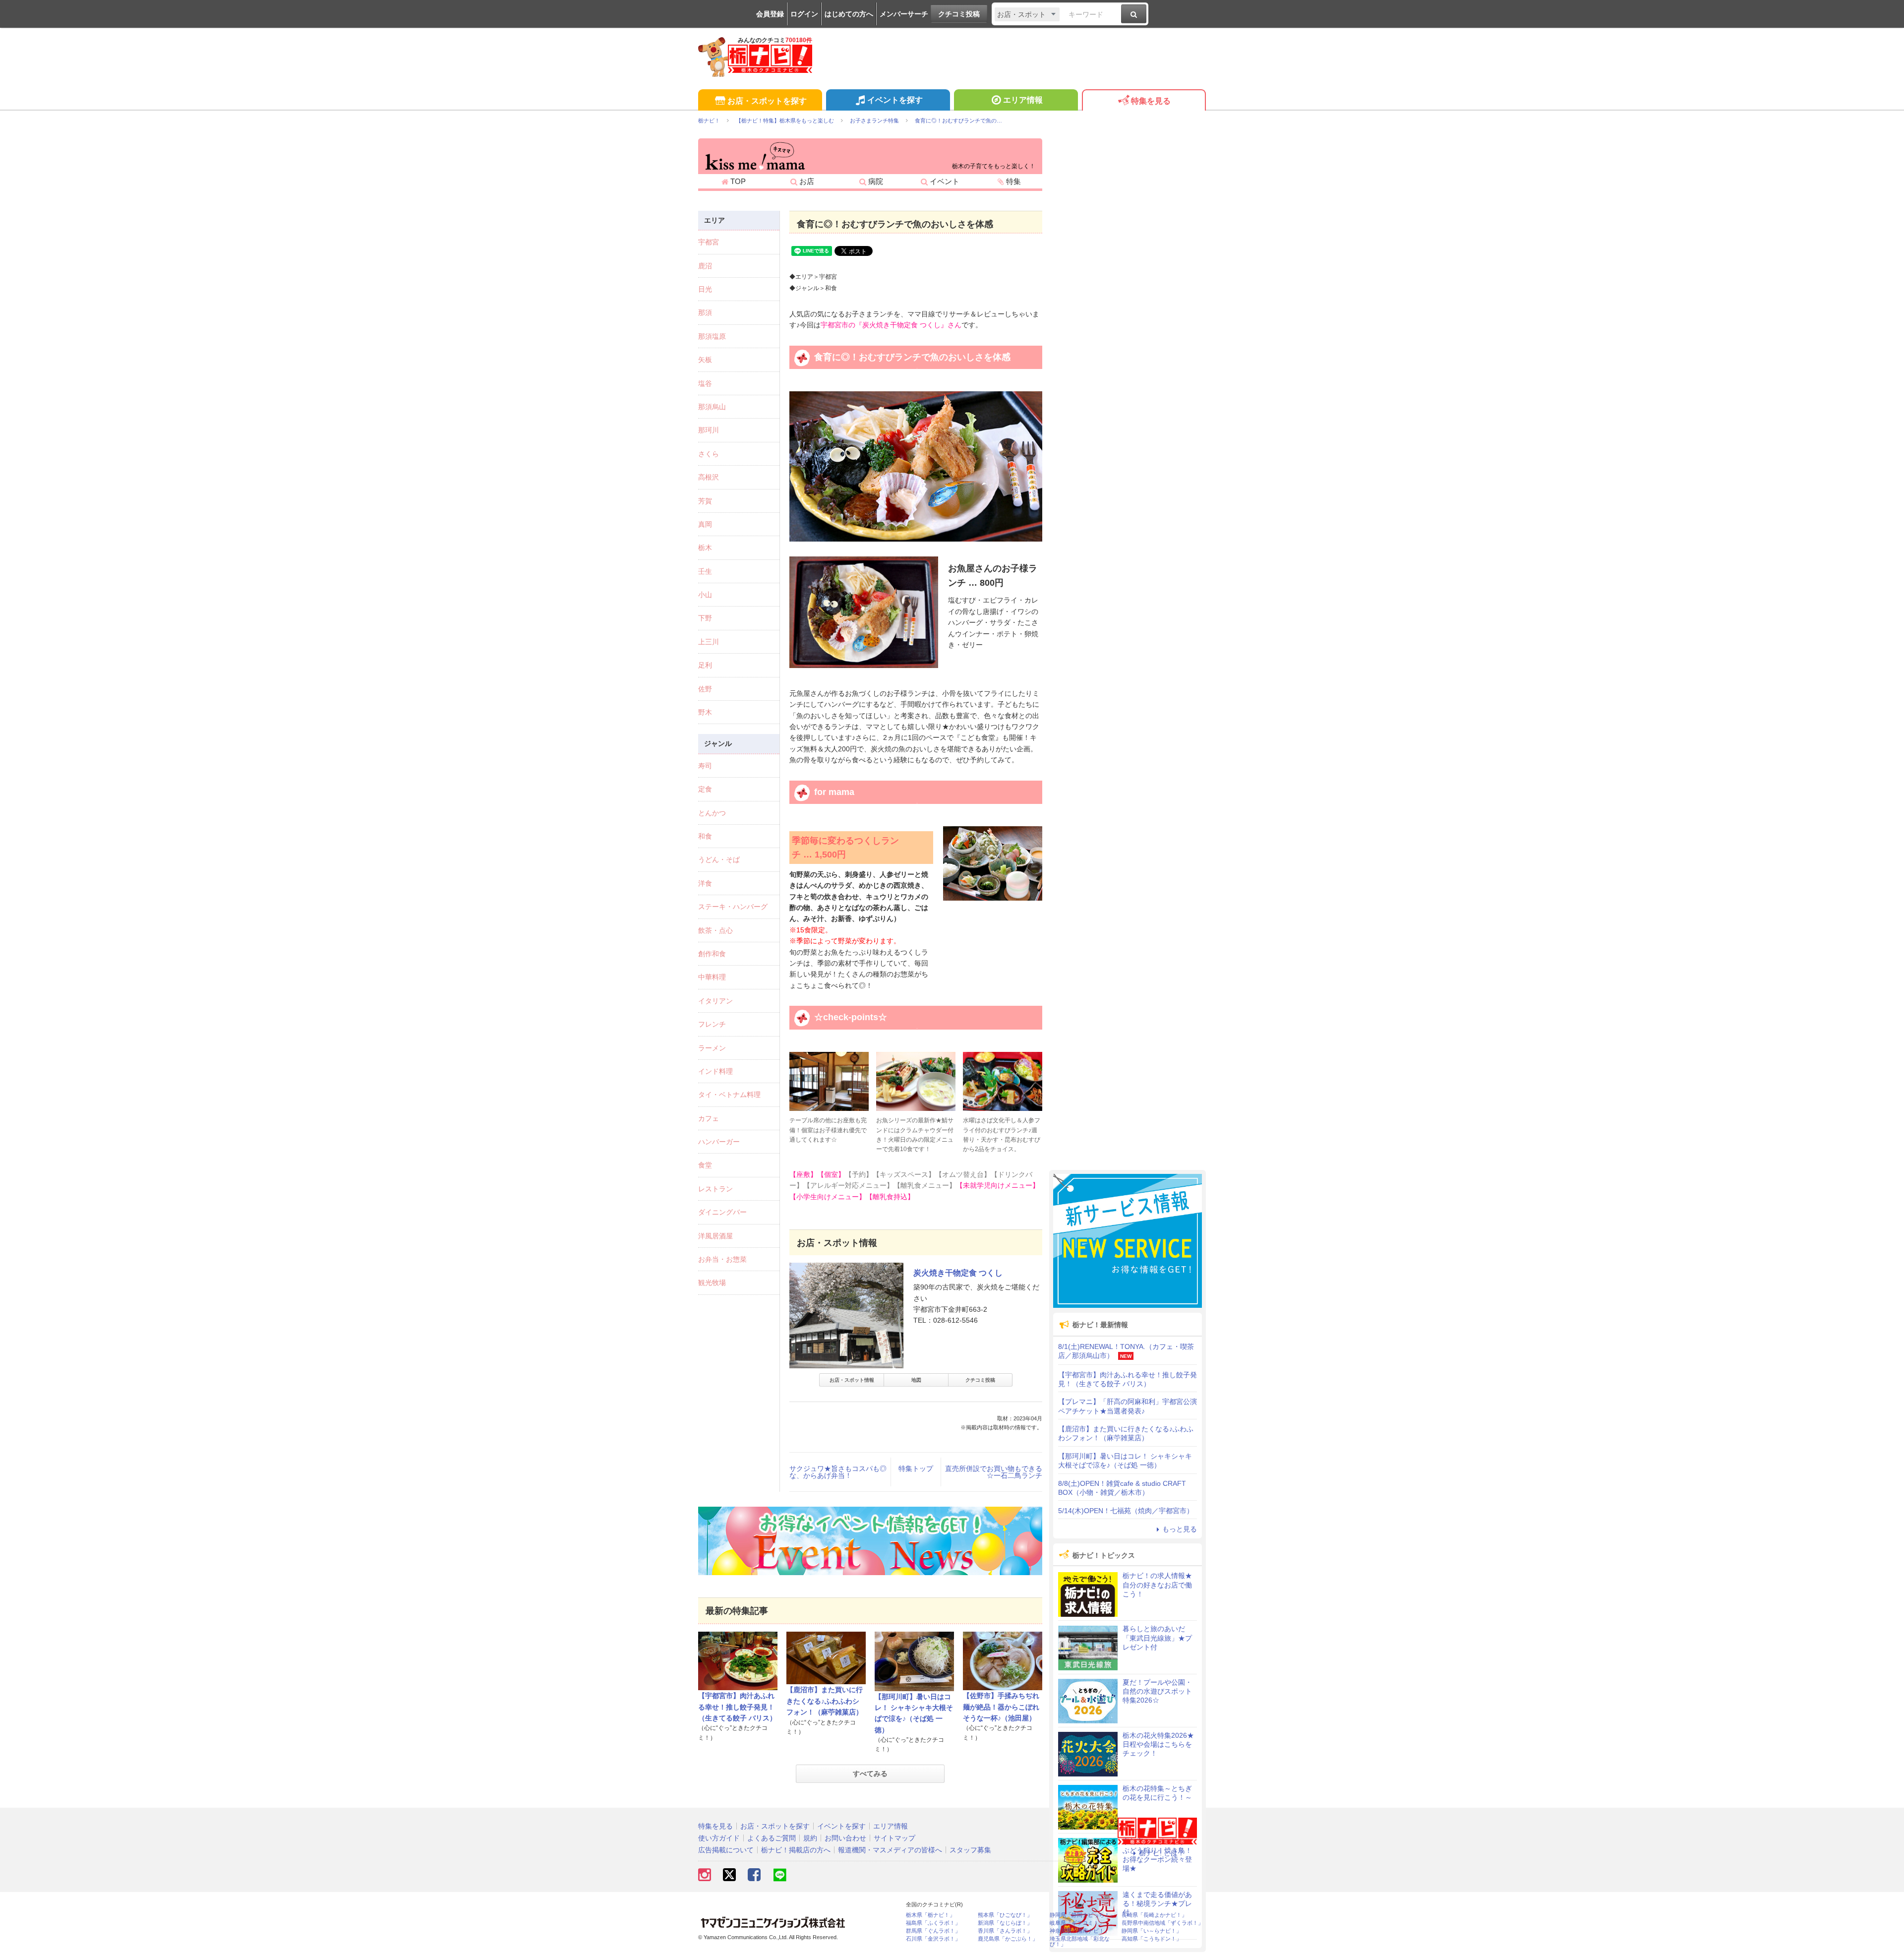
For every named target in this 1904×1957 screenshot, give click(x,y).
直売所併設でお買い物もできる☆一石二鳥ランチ (994, 1472)
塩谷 (705, 383)
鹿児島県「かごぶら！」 (1008, 1939)
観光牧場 (712, 1283)
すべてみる (870, 1774)
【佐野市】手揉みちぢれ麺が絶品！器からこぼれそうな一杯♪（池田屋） (1001, 1707)
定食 (705, 789)
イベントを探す (895, 100)
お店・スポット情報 (852, 1380)
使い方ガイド (719, 1838)
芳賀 (705, 501)
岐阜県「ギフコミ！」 (1077, 1923)
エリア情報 (1023, 100)
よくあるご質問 (772, 1838)
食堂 (705, 1165)
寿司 (705, 766)
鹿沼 (705, 266)
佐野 (705, 689)
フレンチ (712, 1024)
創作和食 (712, 954)
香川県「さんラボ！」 (1005, 1931)
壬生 (705, 571)
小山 (705, 595)
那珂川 (709, 430)
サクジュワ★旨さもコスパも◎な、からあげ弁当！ (838, 1472)
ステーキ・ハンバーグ (733, 907)
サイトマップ (894, 1838)
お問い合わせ (845, 1838)
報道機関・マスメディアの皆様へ (890, 1850)
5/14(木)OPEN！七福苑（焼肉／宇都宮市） (1126, 1511)
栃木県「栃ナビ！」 (930, 1915)
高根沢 (709, 477)
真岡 (705, 524)
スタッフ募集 (970, 1850)
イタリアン (715, 1001)
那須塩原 (712, 336)
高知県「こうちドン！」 (1152, 1939)
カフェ (709, 1118)
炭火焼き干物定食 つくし (958, 1273)
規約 (810, 1838)
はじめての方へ (849, 14)
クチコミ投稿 (959, 14)
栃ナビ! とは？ (1162, 1853)
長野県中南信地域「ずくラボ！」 (1162, 1923)
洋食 (705, 883)
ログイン (804, 14)
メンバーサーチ (904, 14)
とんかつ (712, 813)
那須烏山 (712, 407)
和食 (705, 836)
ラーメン (712, 1048)
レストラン (715, 1189)
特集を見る (1151, 101)
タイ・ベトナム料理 (729, 1095)
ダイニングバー (722, 1212)
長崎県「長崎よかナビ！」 (1154, 1915)
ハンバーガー (719, 1142)
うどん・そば (719, 859)
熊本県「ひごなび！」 (1005, 1915)
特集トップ (916, 1468)
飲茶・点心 (715, 930)
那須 (705, 312)
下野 (705, 618)
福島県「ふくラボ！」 (933, 1923)
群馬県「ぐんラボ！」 (933, 1931)
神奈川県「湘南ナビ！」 (1080, 1931)
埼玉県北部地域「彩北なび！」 (1080, 1942)
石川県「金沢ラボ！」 (933, 1939)
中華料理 (712, 977)
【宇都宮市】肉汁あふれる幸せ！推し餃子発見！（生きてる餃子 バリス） (737, 1707)
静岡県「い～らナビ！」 (1152, 1931)
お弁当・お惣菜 (722, 1259)
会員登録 (770, 14)
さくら (709, 454)
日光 (705, 289)
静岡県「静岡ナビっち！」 (1082, 1915)
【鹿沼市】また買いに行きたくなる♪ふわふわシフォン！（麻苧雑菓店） (825, 1701)
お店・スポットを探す (767, 101)
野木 (705, 712)
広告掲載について (726, 1850)
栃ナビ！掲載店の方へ (796, 1850)
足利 (705, 665)
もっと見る (1180, 1529)
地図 (916, 1380)
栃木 (705, 548)
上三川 (709, 642)
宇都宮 (709, 242)
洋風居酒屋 (715, 1236)
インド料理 (715, 1071)
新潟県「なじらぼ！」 (1005, 1923)
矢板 (705, 360)
